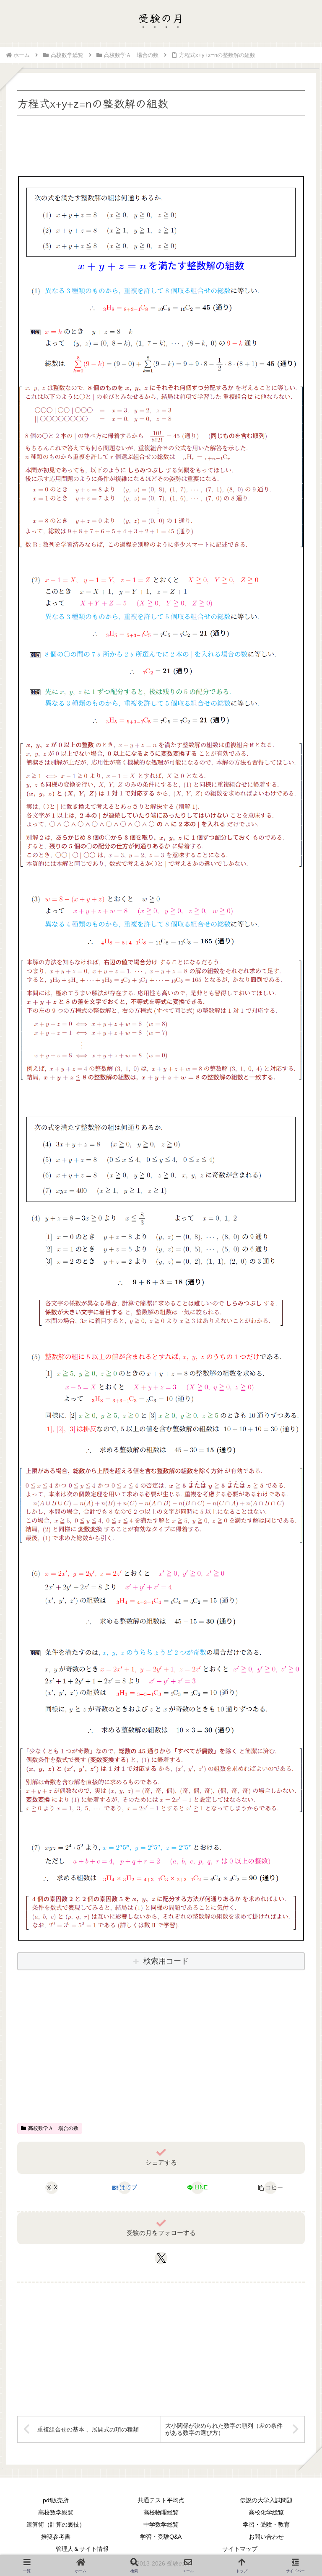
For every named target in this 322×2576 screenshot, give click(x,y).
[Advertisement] (161, 144)
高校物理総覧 (161, 2512)
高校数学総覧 (56, 2512)
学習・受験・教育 (266, 2524)
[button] (270, 2188)
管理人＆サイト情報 (82, 2549)
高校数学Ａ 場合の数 (53, 2128)
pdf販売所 (56, 2500)
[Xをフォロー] (161, 2258)
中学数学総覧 (161, 2524)
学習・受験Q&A (161, 2537)
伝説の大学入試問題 (266, 2500)
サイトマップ (240, 2549)
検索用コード (166, 1961)
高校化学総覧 (266, 2512)
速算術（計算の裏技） (56, 2524)
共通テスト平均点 (161, 2500)
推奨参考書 (56, 2537)
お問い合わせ (266, 2537)
